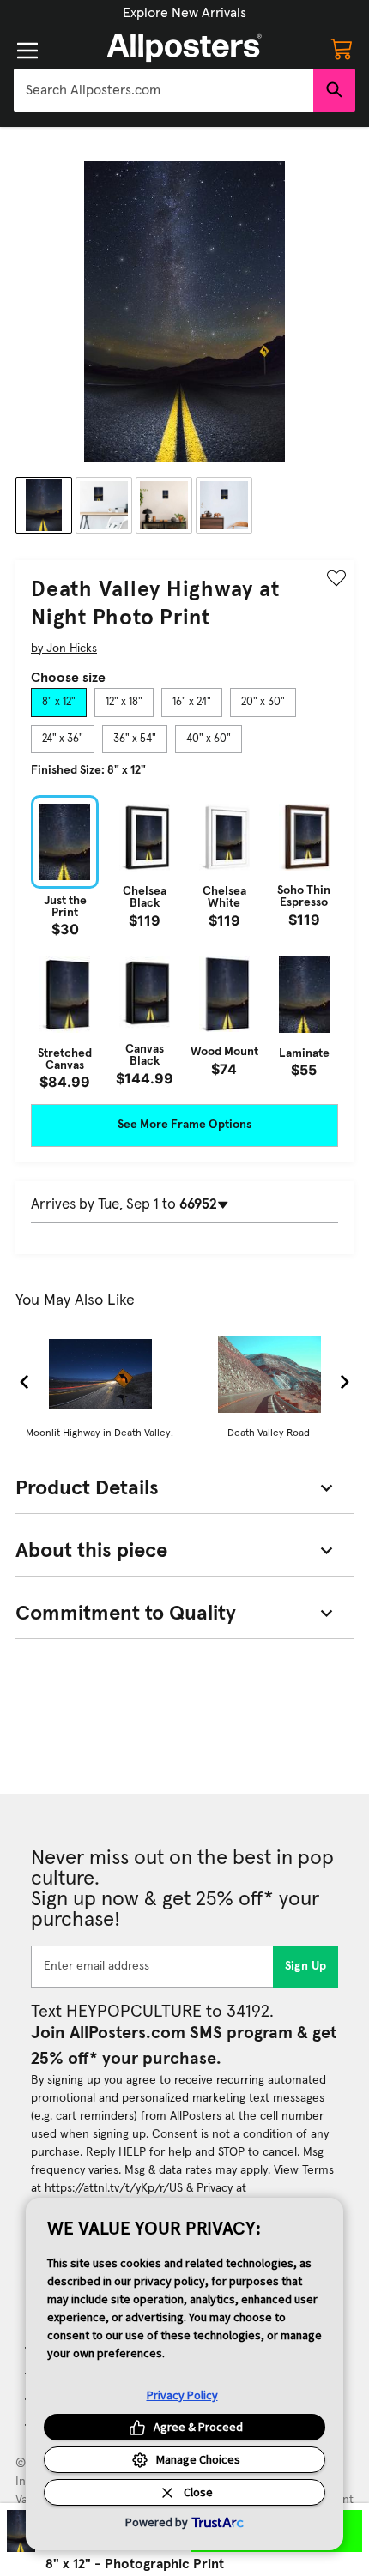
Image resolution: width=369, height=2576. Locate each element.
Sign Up (306, 1966)
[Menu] (27, 51)
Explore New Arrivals (184, 13)
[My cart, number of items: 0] (342, 48)
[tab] (59, 703)
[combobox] (163, 90)
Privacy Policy (182, 2395)
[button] (184, 13)
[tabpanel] (184, 942)
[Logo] (184, 48)
